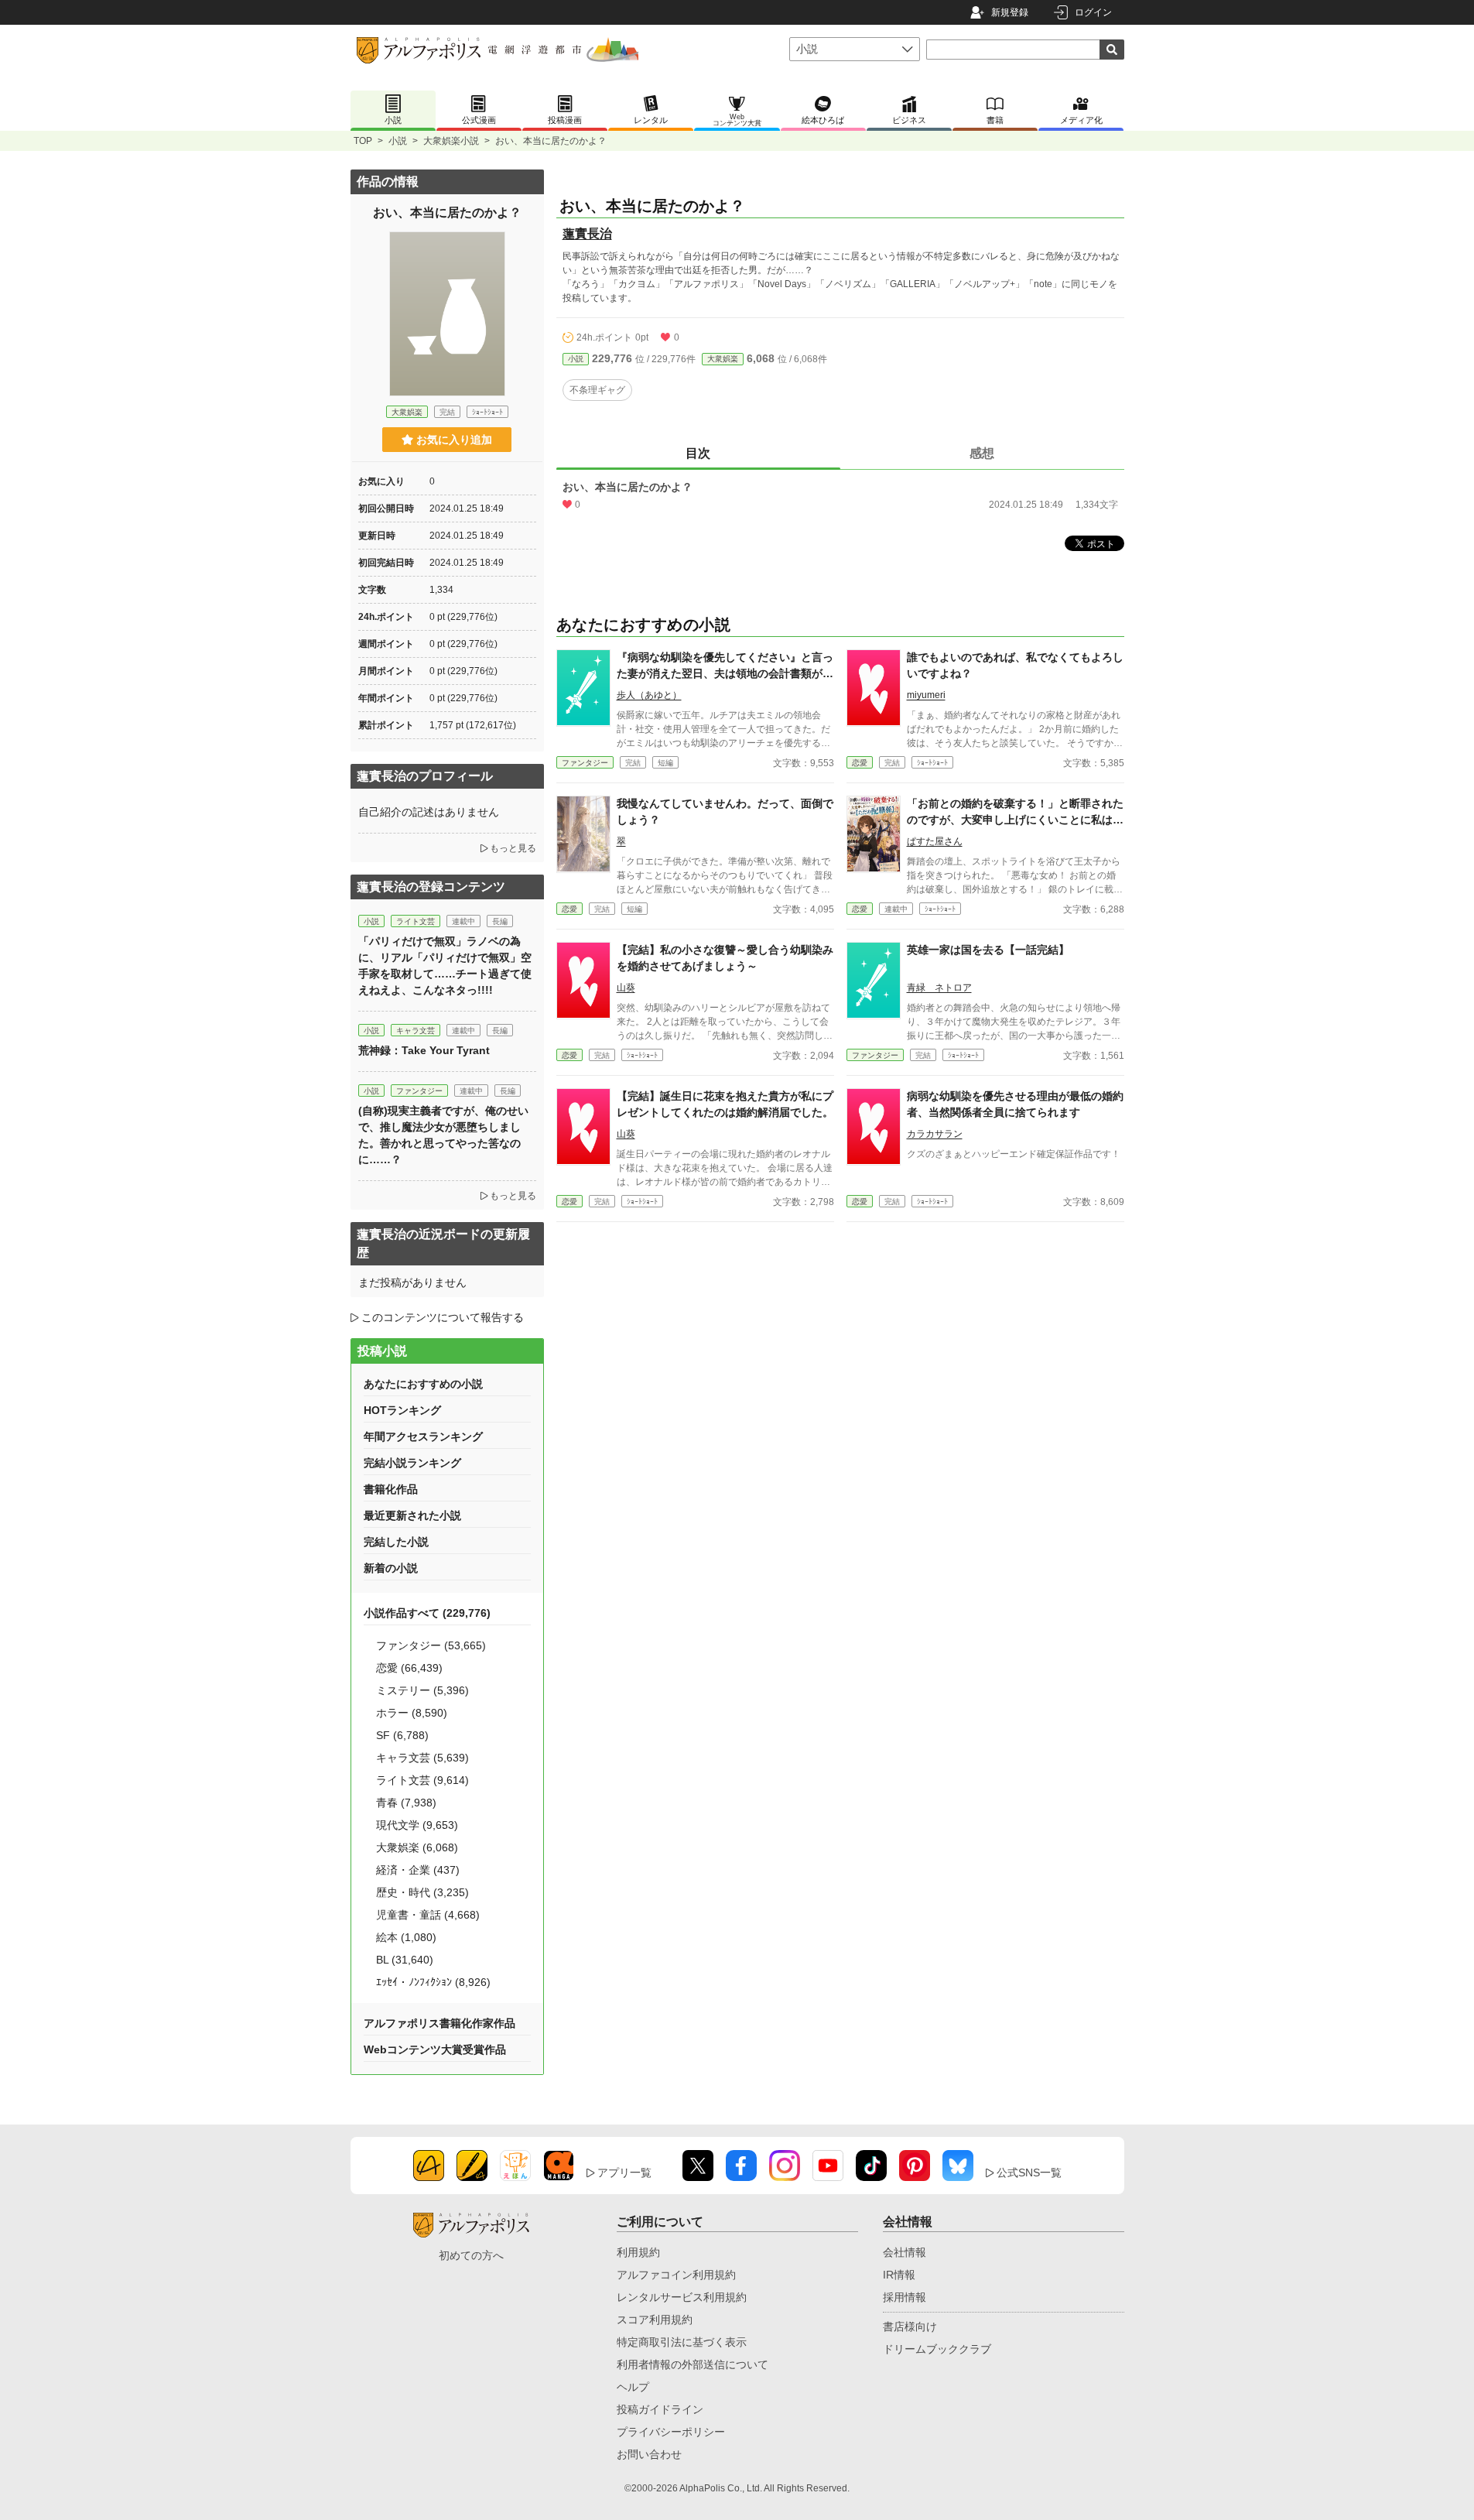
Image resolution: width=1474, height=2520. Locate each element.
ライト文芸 (416, 921)
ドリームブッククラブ (937, 2349)
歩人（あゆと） (649, 695)
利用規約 (638, 2252)
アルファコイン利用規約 (676, 2275)
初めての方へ (471, 2255)
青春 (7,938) (406, 1803)
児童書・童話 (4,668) (428, 1915)
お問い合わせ (649, 2454)
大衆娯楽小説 (451, 141)
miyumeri (926, 695)
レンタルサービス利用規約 (682, 2297)
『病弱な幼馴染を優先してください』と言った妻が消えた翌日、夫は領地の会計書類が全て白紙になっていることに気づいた (725, 673)
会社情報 (905, 2252)
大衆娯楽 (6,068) (417, 1847)
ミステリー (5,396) (422, 1690)
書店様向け (910, 2327)
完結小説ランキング (412, 1463)
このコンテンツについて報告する (443, 1317)
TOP (363, 141)
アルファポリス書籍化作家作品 (439, 2023)
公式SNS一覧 (1029, 2172)
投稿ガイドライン (660, 2409)
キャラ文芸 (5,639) (422, 1758)
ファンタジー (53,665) (431, 1645)
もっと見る (513, 848)
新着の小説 (391, 1568)
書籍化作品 (391, 1489)
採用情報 (905, 2297)
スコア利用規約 (655, 2320)
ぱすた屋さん (935, 841)
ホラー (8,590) (412, 1713)
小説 (398, 141)
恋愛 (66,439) (409, 1668)
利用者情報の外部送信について (693, 2364)
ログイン (1093, 12)
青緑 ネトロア (939, 988)
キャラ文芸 (416, 1031)
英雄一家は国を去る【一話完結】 (988, 950)
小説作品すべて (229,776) (427, 1613)
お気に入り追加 (454, 440)
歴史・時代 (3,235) (422, 1892)
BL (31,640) (405, 1960)
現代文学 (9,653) (417, 1825)
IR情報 (899, 2275)
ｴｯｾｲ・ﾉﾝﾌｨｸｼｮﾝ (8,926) (433, 1982)
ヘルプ (633, 2387)
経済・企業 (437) (418, 1870)
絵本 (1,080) (406, 1937)
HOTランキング (402, 1410)
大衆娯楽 (723, 359)
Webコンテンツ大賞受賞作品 (435, 2049)
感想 (982, 453)
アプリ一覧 (624, 2172)
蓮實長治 (587, 233)
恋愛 (860, 763)
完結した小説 (396, 1542)
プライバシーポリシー (671, 2432)
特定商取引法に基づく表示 (682, 2342)
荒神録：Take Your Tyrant (424, 1050)
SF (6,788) (402, 1735)
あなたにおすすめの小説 (423, 1384)
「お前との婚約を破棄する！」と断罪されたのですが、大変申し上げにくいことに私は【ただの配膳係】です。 (1015, 820)
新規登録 (1010, 12)
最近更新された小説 (412, 1515)
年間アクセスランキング (423, 1436)
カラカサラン (935, 1134)
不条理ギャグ (597, 390)
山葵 (626, 988)
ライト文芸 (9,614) (422, 1780)
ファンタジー (585, 763)
